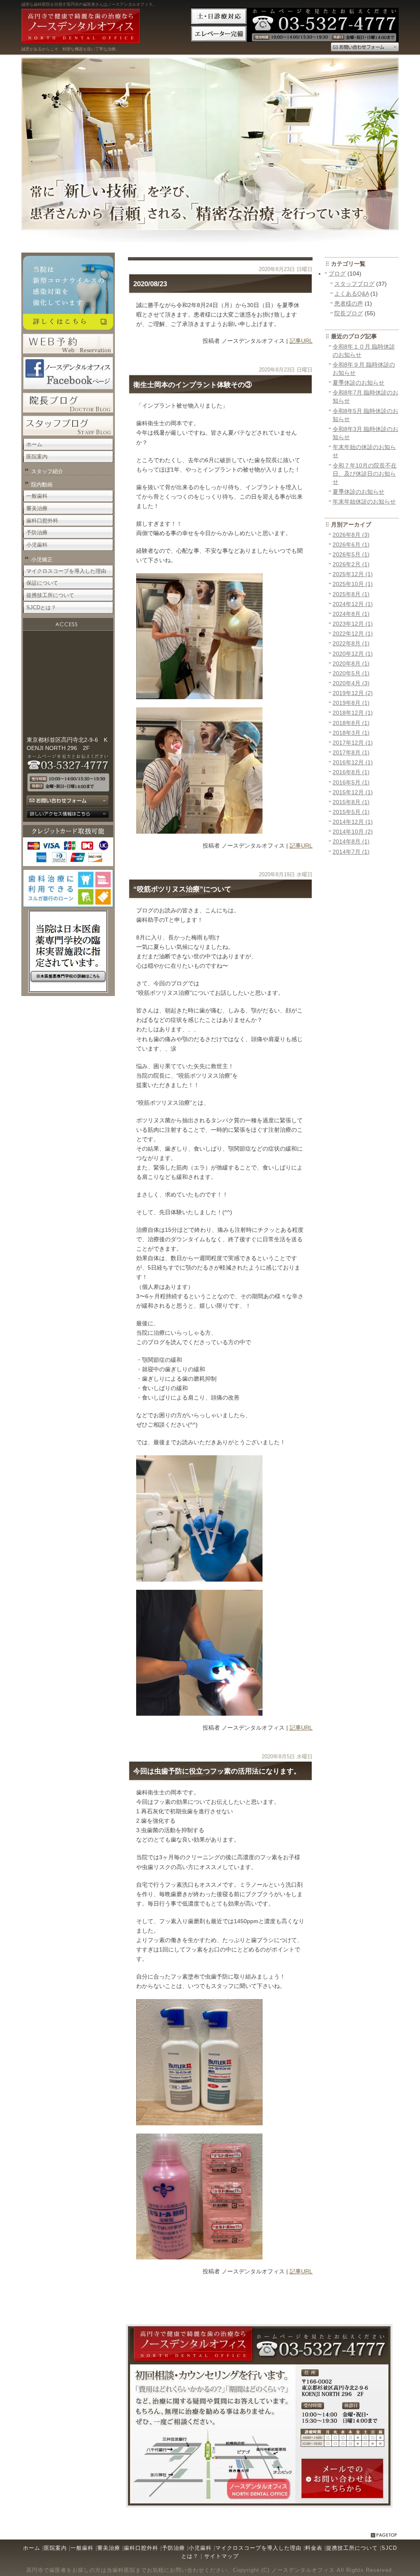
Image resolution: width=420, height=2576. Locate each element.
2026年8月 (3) (351, 535)
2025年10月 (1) (353, 584)
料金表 (314, 2548)
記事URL (301, 341)
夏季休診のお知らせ (358, 383)
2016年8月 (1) (351, 772)
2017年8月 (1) (351, 752)
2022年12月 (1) (353, 634)
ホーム (34, 444)
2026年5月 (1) (351, 554)
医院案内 (37, 457)
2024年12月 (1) (353, 604)
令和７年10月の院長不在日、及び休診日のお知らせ (365, 474)
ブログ (337, 274)
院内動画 (42, 484)
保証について (42, 583)
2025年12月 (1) (353, 574)
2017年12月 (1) (353, 743)
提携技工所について (50, 595)
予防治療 (37, 532)
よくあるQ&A (352, 294)
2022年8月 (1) (351, 643)
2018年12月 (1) (353, 713)
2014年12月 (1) (353, 822)
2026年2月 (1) (351, 564)
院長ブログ (349, 313)
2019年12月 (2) (353, 693)
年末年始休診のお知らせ (364, 502)
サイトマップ (221, 2556)
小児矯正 (42, 560)
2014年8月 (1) (351, 841)
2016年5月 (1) (351, 782)
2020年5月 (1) (351, 673)
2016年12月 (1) (353, 762)
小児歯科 (37, 545)
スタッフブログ (354, 284)
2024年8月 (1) (351, 614)
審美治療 (37, 508)
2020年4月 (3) (351, 683)
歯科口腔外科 (42, 521)
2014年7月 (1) (351, 852)
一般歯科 (37, 496)
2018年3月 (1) (351, 733)
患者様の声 (349, 303)
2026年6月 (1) (351, 545)
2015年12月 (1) (353, 792)
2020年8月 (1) (351, 663)
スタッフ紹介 (47, 471)
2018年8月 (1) (351, 723)
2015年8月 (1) (351, 802)
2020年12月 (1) (353, 654)
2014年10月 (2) (353, 832)
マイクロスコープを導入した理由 (66, 571)
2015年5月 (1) (351, 812)
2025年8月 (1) (351, 594)
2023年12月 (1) (353, 624)
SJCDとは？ (41, 608)
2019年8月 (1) (351, 703)
